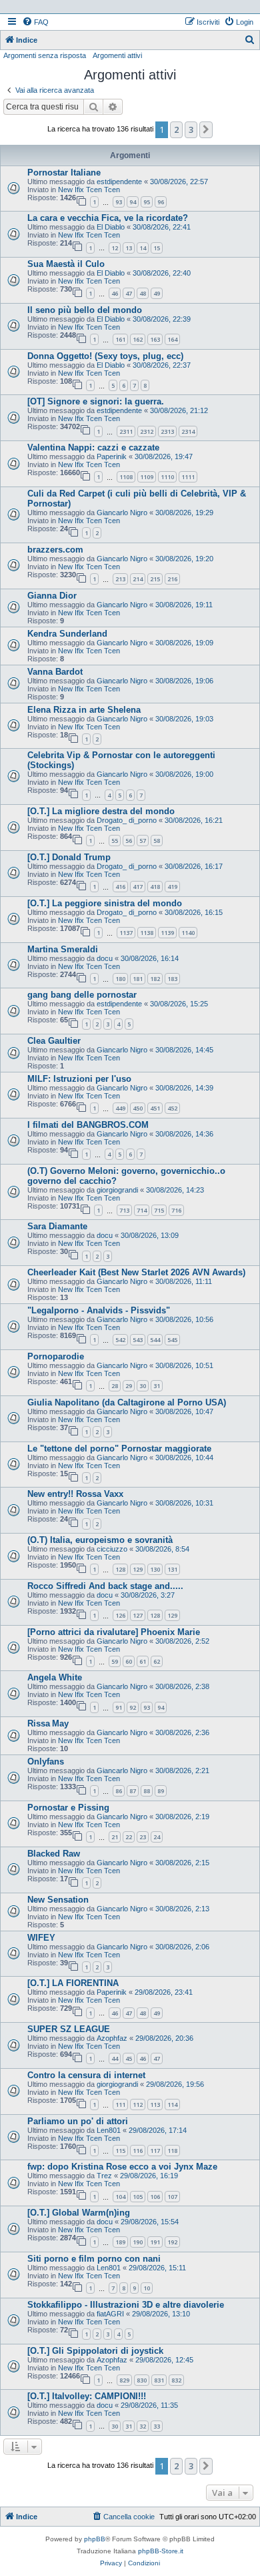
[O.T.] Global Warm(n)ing (79, 2213)
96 (161, 202)
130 (155, 1569)
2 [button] (176, 129)
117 (155, 2151)
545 (172, 1340)
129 (138, 1569)
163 (155, 339)
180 (120, 979)
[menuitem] (35, 22)
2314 (188, 431)
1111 (188, 477)
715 (159, 1210)
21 (115, 1837)
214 (138, 579)
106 (155, 2197)
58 (157, 841)
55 (115, 841)
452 (172, 1108)
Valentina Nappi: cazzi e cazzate (93, 447)
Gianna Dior (52, 596)
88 (147, 1791)
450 (138, 1108)
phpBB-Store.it (161, 2551)
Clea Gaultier (54, 1041)
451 (155, 1108)
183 (172, 979)
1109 (147, 477)
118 (172, 2151)
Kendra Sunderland (67, 634)
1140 (188, 933)
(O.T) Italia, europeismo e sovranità (100, 1540)
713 (124, 1210)
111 (120, 2105)
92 (133, 1707)
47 (129, 293)
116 (138, 2151)
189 (120, 2242)
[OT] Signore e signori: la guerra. (96, 401)
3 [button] (191, 129)
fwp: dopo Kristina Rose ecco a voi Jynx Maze (122, 2167)
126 (120, 1615)
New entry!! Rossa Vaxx (75, 1494)
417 (138, 887)
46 (115, 293)
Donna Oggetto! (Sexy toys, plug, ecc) (105, 356)
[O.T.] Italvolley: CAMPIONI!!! (87, 2396)
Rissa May (48, 1723)
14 (143, 248)
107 (172, 2197)
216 (172, 579)
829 (124, 2380)
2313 (167, 431)
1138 (147, 933)
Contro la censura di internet (86, 2075)
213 (120, 579)
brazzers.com (55, 550)
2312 (147, 431)
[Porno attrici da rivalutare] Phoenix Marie (114, 1632)
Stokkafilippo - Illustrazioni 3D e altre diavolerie (126, 2305)
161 (120, 339)
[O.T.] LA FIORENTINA (73, 1983)
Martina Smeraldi (63, 949)
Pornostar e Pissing (68, 1808)
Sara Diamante (57, 1226)
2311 (126, 431)
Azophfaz (112, 2038)
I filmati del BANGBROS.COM (88, 1125)
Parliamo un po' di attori (78, 2121)
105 (138, 2197)
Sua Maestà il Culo (66, 264)
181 (138, 979)
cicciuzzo (112, 1549)
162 (138, 339)
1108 (126, 477)
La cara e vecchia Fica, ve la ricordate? (108, 218)
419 (172, 887)
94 (133, 202)
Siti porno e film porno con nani (94, 2259)
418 (155, 887)
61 (143, 1661)
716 (176, 1210)
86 (119, 1791)
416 (120, 887)
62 (157, 1661)
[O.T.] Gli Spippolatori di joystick (95, 2351)
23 (143, 1837)
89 (161, 1791)
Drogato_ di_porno (127, 820)
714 (142, 1210)
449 (120, 1108)
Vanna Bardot (55, 672)
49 (157, 293)
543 (138, 1340)
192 (172, 2242)
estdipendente (119, 182)
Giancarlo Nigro (122, 513)
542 (120, 1340)
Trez (104, 2176)
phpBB (95, 2539)
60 (129, 1661)
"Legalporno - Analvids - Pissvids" (99, 1310)
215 (155, 579)
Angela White (55, 1677)
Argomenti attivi (117, 55)
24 (157, 1837)
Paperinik (112, 456)
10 (147, 2288)
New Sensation (58, 1900)
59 (115, 1661)
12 (115, 248)
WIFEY (41, 1938)
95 (147, 202)
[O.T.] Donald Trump (69, 857)
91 (119, 1707)
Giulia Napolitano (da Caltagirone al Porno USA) (127, 1402)
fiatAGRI (110, 2314)
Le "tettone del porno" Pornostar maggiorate (119, 1448)
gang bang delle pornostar (82, 995)
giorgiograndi (117, 1190)
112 (138, 2105)
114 (172, 2105)
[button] (206, 129)
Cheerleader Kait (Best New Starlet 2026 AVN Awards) (136, 1272)
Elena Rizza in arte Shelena (84, 710)
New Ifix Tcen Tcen (89, 190)
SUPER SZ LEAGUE (69, 2029)
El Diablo (111, 227)
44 (115, 2058)
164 (172, 339)
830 (142, 2380)
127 (138, 1615)
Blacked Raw (54, 1854)
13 (129, 248)
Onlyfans (46, 1761)
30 (143, 1386)
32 (143, 2426)
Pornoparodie (56, 1356)
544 (155, 1340)
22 (129, 1837)
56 (129, 841)
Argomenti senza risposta (45, 55)
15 (157, 248)
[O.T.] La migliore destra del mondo (101, 811)
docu (105, 958)
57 (143, 841)
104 (120, 2197)
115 (120, 2151)
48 (143, 293)
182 (155, 979)
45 (129, 2058)
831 (159, 2380)
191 (155, 2242)
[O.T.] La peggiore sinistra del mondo (105, 903)
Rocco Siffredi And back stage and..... (105, 1586)
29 (129, 1386)
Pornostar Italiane (64, 173)
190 (138, 2242)
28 (115, 1386)
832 (176, 2380)
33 (157, 2426)
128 (120, 1569)
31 (157, 1386)
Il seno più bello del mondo (85, 310)
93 (119, 202)
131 (172, 1569)
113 (155, 2105)
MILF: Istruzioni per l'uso (79, 1079)
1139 (167, 933)
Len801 (109, 2130)
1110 (167, 477)
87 (133, 1791)
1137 (126, 933)
